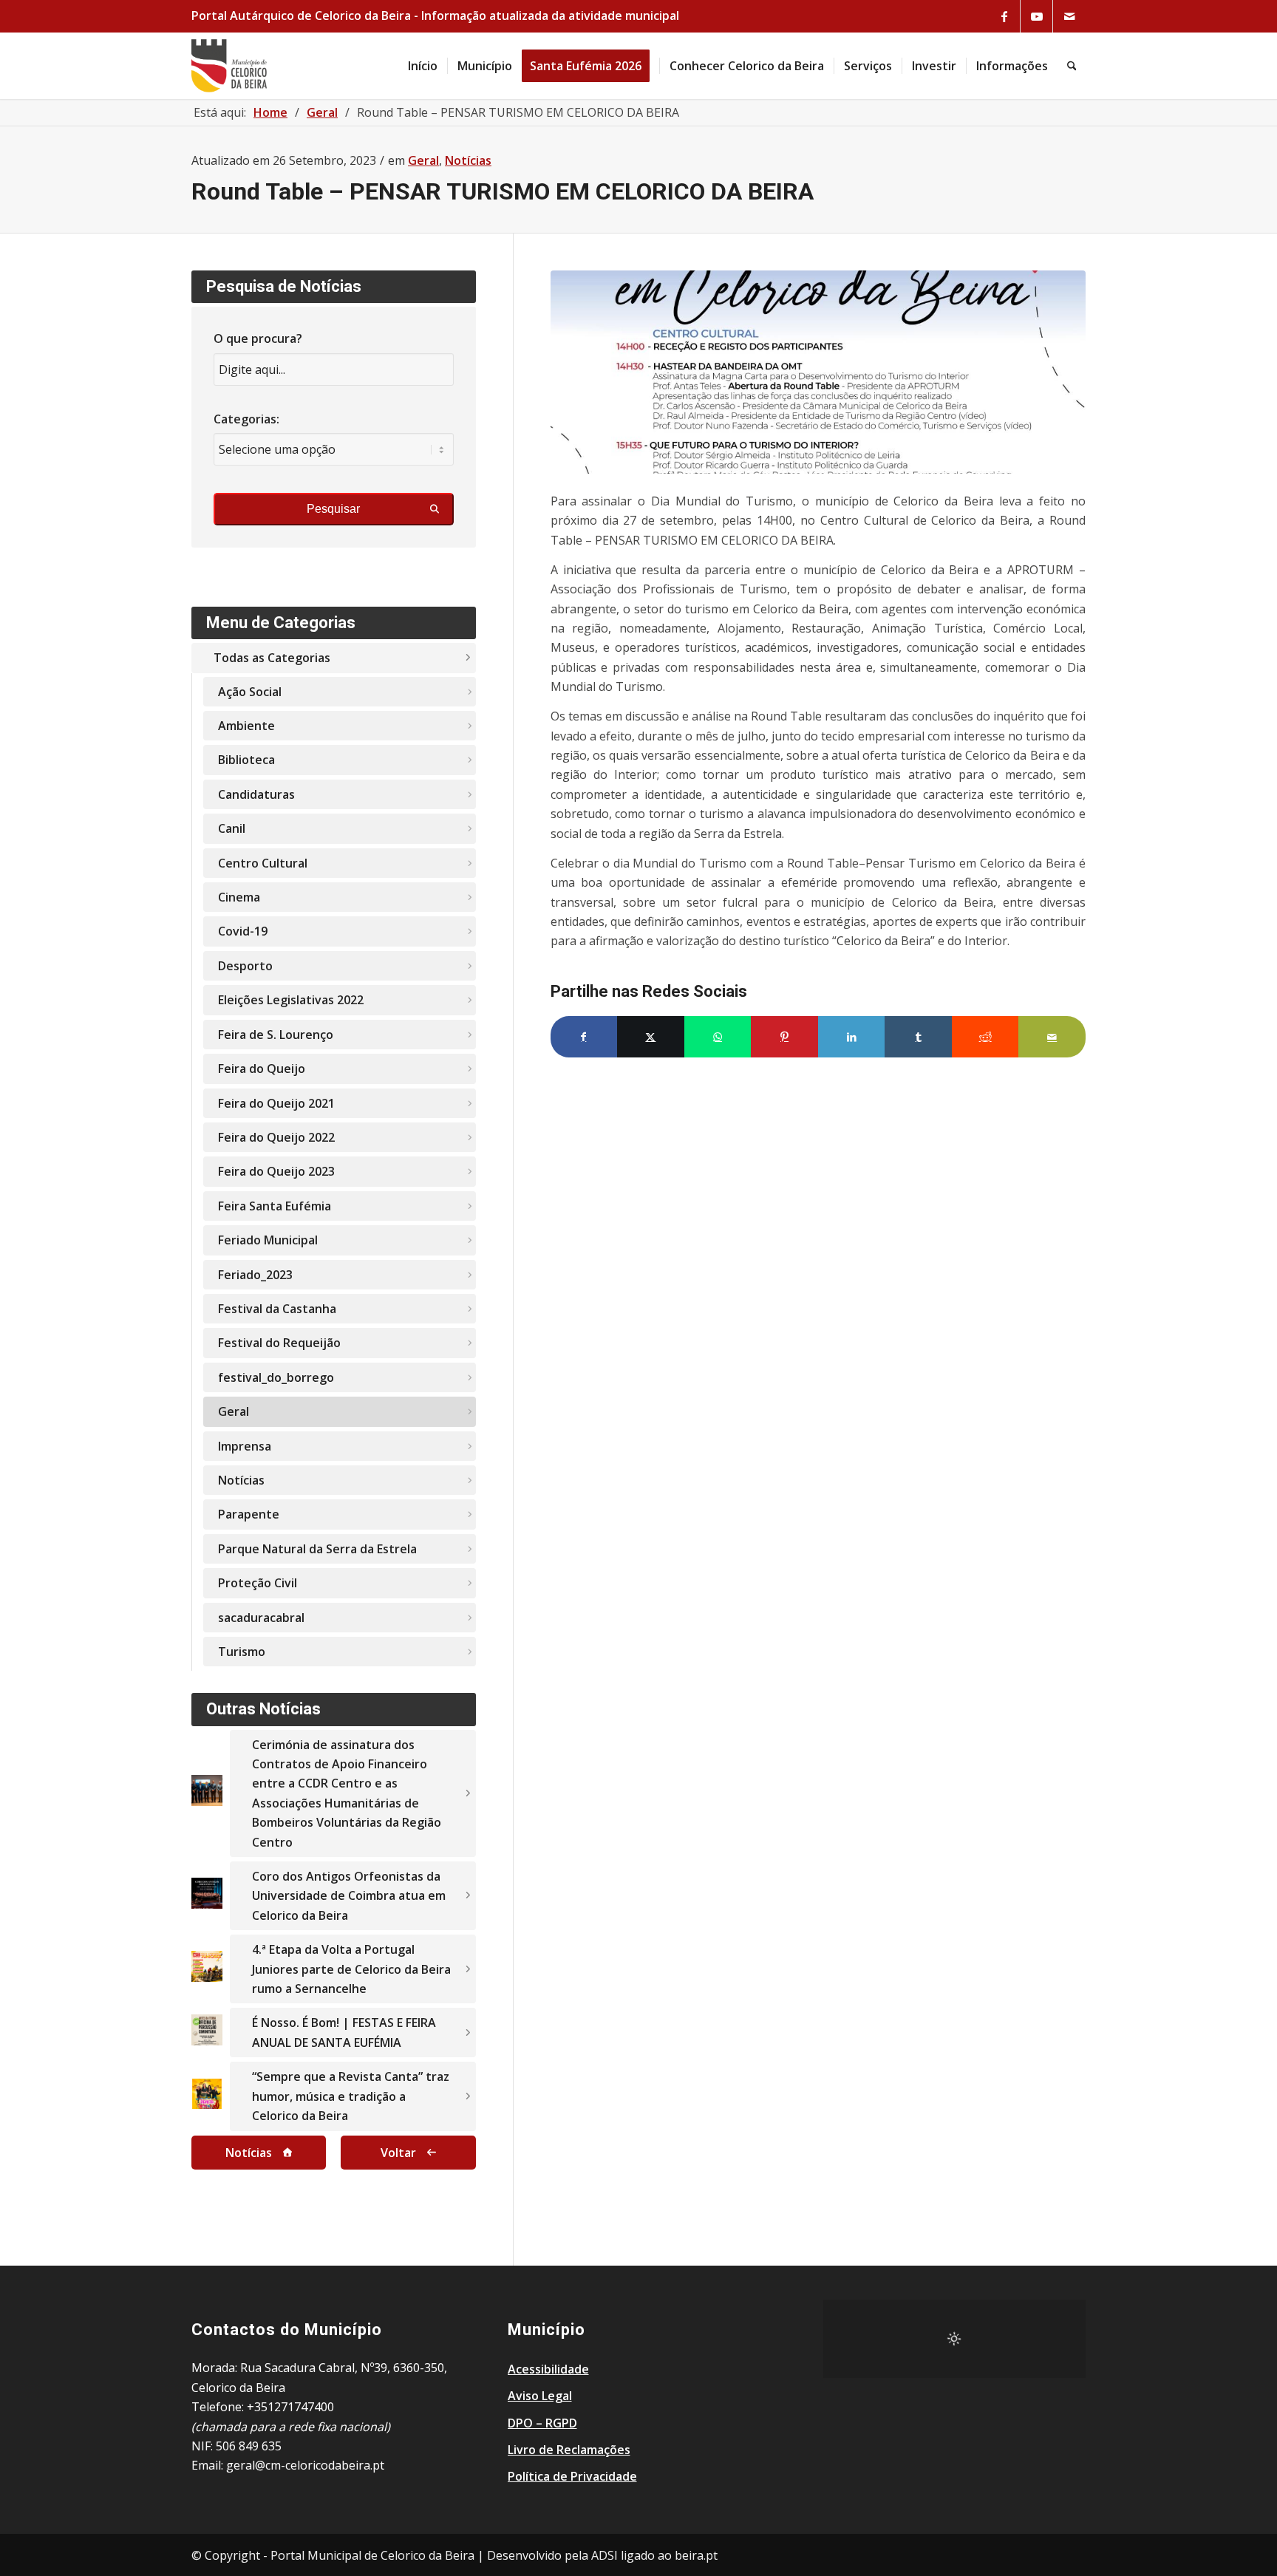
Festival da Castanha (277, 1309)
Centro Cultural (263, 863)
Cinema (239, 897)
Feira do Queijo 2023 (276, 1171)
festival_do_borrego (276, 1377)
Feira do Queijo (262, 1069)
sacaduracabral (261, 1618)
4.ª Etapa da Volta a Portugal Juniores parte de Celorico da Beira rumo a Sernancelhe (351, 1969)
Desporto (245, 966)
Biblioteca (246, 760)
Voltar (398, 2153)
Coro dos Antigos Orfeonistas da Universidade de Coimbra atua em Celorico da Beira (349, 1896)
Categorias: (246, 419)
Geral (423, 160)
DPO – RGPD (542, 2423)
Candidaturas (256, 794)
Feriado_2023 (255, 1275)
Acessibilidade (548, 2369)
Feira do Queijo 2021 (276, 1103)
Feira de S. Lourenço (276, 1035)
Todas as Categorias (272, 658)
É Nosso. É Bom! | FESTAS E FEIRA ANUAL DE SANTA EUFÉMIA (344, 2032)
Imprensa (245, 1446)
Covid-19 (243, 931)
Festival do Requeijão (279, 1343)
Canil (232, 828)
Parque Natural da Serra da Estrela (317, 1549)
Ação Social (250, 692)
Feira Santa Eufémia (275, 1206)
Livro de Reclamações (569, 2450)
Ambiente (246, 726)
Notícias (468, 160)
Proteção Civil (258, 1583)
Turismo (242, 1652)
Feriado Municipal (268, 1240)
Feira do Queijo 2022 (276, 1137)
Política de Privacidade (572, 2476)
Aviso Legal (540, 2396)
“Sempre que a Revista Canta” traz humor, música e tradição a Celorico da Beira (351, 2096)
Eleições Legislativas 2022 (291, 1000)
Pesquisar (333, 509)
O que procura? (258, 338)
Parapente (249, 1514)
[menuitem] (423, 66)
